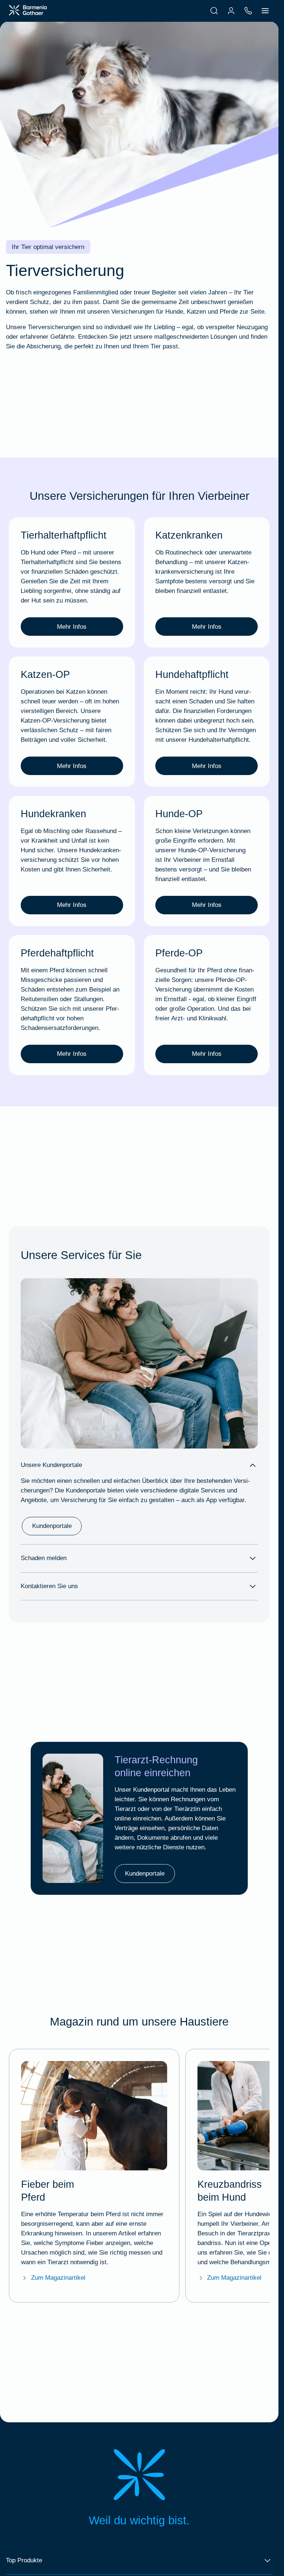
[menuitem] (214, 11)
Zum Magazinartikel (58, 2278)
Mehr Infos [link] (72, 627)
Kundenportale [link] (52, 1526)
